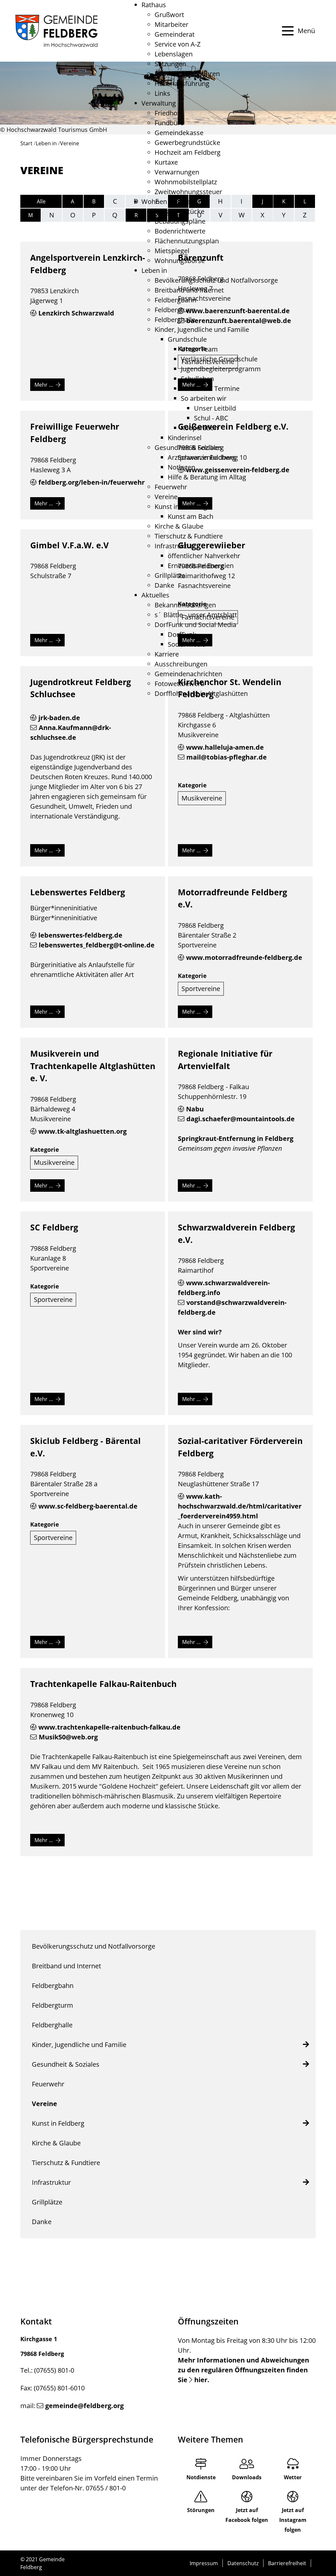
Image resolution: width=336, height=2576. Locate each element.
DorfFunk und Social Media (195, 625)
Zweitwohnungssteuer (188, 192)
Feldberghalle (175, 320)
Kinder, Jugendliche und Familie (202, 329)
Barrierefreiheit (287, 2563)
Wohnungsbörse (180, 261)
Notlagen (181, 467)
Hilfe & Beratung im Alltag (207, 477)
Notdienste (201, 2477)
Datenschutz (243, 2563)
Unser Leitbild (215, 408)
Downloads (247, 2477)
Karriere (167, 654)
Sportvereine (201, 989)
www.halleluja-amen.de (225, 747)
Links (162, 93)
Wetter (293, 2477)
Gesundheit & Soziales (188, 447)
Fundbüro (169, 123)
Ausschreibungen (181, 664)
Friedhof (167, 113)
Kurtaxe (166, 162)
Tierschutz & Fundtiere (189, 536)
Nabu (195, 1109)
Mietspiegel (172, 251)
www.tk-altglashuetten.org (83, 1131)
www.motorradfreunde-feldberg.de (244, 957)
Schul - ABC (211, 418)
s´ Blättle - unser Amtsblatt (196, 615)
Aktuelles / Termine (210, 388)
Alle (41, 201)
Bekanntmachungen (185, 605)
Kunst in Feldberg (181, 507)
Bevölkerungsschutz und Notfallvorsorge (216, 280)
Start (26, 143)
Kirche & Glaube (179, 526)
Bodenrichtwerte (180, 231)
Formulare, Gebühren (187, 74)
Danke (164, 585)
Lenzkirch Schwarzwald (76, 313)
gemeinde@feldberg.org (84, 2406)
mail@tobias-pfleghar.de (227, 757)
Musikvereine (202, 798)
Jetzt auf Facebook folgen (247, 2515)
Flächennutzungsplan (187, 241)
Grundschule (187, 339)
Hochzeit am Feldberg (188, 152)
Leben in (154, 270)
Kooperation (199, 428)
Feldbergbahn (175, 300)
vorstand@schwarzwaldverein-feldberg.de (232, 1307)
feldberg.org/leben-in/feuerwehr (92, 482)
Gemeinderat (175, 34)
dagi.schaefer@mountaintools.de (241, 1119)
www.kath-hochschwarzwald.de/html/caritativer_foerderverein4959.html (240, 1506)
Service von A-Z (178, 44)
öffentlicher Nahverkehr (204, 556)
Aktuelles (155, 595)
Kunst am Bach (190, 516)
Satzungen (170, 64)
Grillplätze (170, 575)
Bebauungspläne (180, 221)
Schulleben (197, 379)
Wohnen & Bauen (168, 202)
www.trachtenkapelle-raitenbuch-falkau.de (109, 1727)
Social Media (187, 644)
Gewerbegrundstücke (187, 142)
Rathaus (154, 5)
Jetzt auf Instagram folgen (293, 2520)
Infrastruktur (174, 546)
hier (201, 2380)
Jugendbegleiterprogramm (221, 369)
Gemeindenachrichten (188, 674)
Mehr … (44, 385)
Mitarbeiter (171, 24)
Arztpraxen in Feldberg (202, 457)
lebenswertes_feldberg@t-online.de (97, 945)
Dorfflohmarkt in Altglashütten (201, 693)
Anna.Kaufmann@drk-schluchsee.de (71, 732)
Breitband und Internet (189, 290)
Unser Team (199, 349)
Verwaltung (159, 103)
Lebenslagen (174, 54)
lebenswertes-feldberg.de (80, 935)
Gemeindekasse (179, 133)
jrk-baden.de (59, 718)
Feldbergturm (175, 310)
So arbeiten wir (204, 398)
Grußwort (169, 15)
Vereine (166, 497)
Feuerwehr (171, 487)
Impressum (204, 2563)
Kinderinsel (185, 438)
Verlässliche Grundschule (219, 359)
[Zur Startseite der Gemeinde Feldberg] (56, 31)
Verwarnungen (177, 172)
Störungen (201, 2510)
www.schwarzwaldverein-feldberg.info (224, 1288)
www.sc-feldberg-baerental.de (88, 1506)
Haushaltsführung (182, 83)
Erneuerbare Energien (201, 566)
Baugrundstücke (179, 211)
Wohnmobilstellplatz (186, 182)
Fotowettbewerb (179, 684)
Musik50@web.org (68, 1737)
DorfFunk (182, 634)
